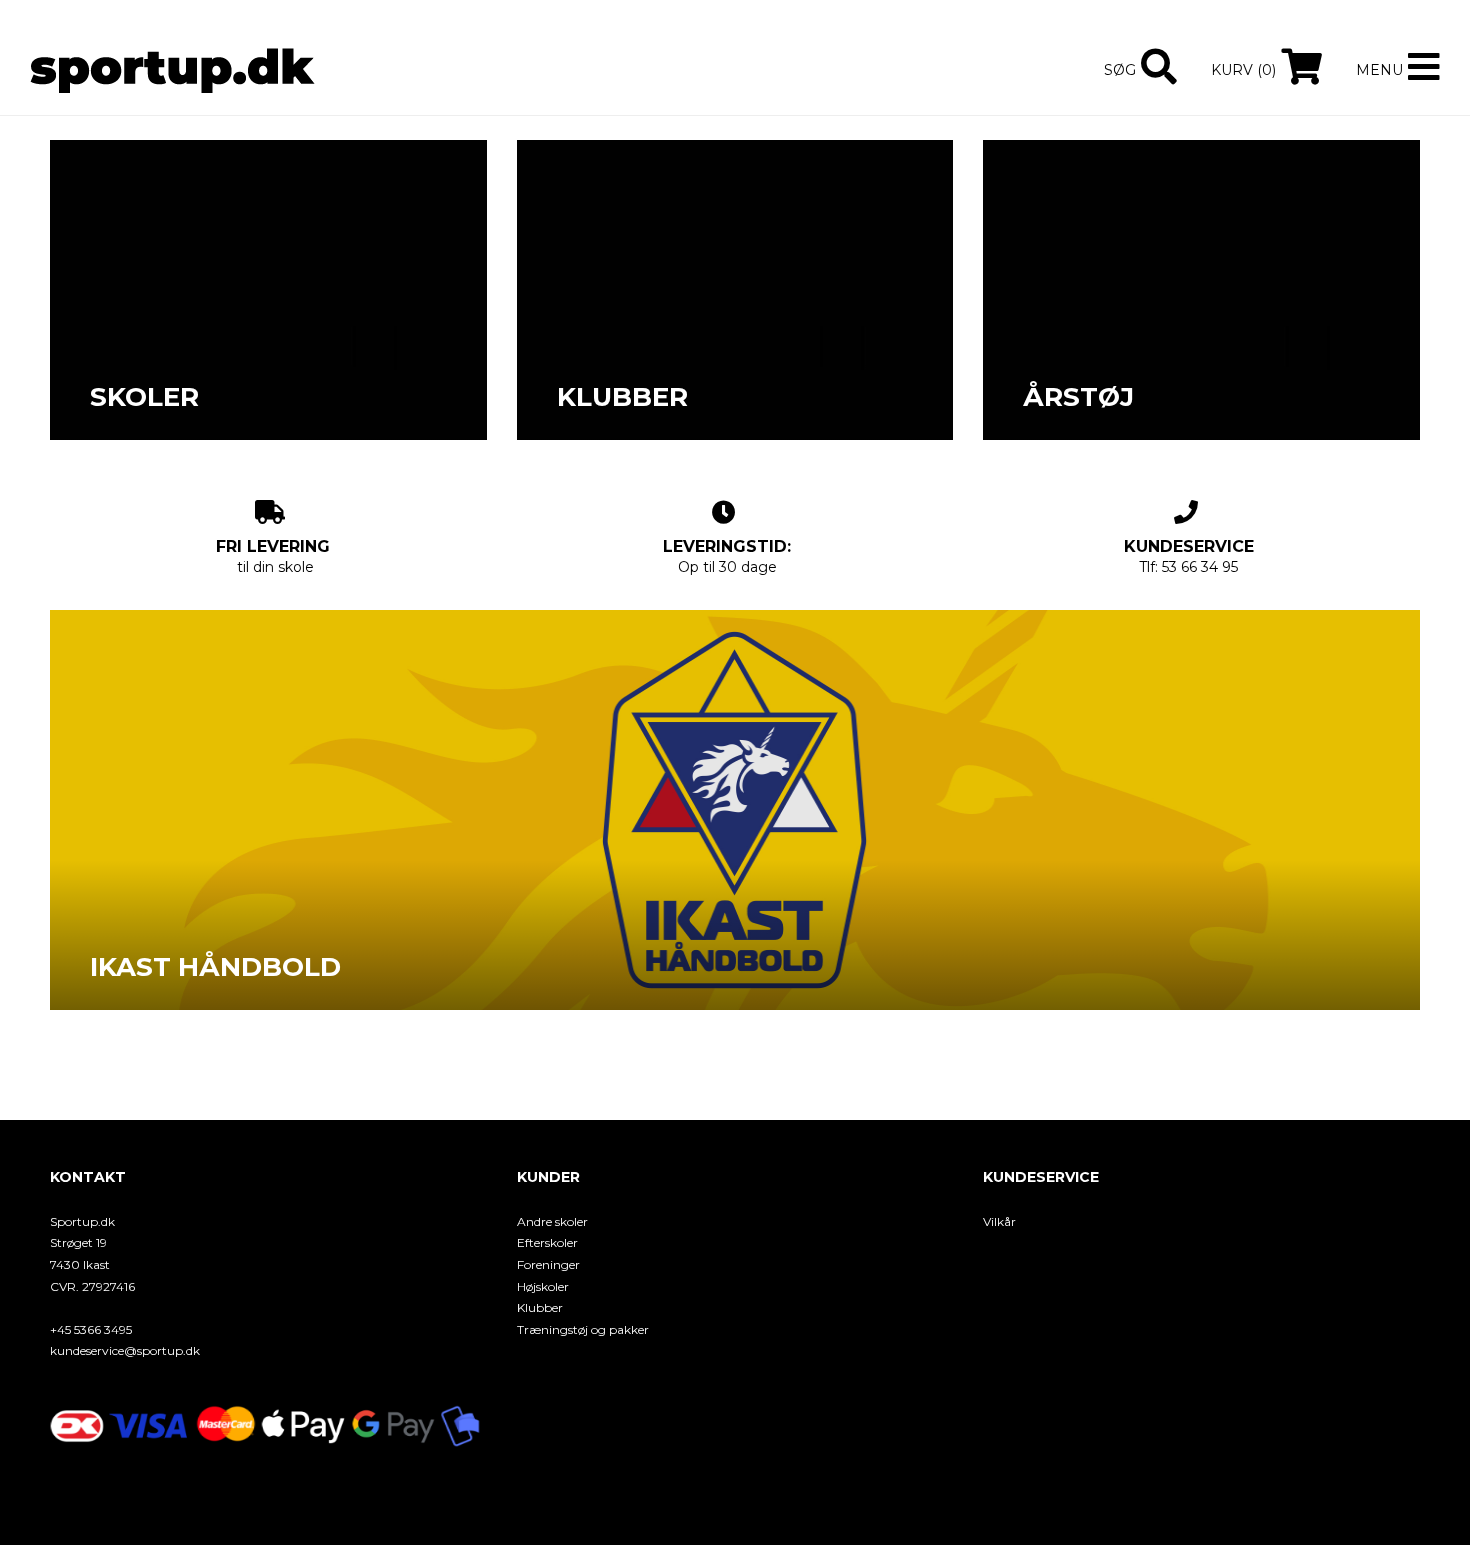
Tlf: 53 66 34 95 (1189, 556)
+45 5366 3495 (91, 1329)
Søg (1120, 70)
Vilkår (999, 1221)
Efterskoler (547, 1242)
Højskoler (543, 1286)
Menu (1379, 70)
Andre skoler (552, 1221)
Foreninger (548, 1264)
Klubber (540, 1307)
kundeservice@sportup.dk (125, 1350)
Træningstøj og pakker (583, 1329)
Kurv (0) (1243, 70)
